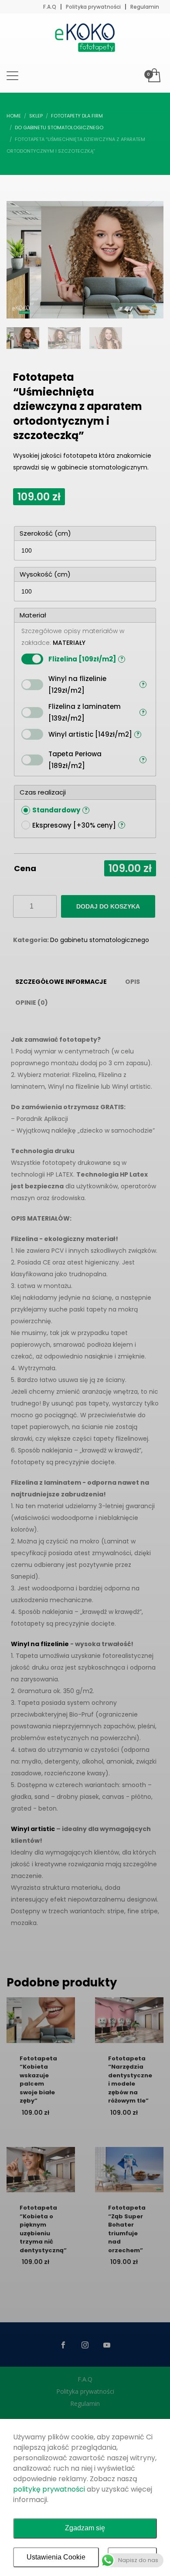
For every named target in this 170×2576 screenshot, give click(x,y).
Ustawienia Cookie (56, 2557)
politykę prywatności (49, 2489)
